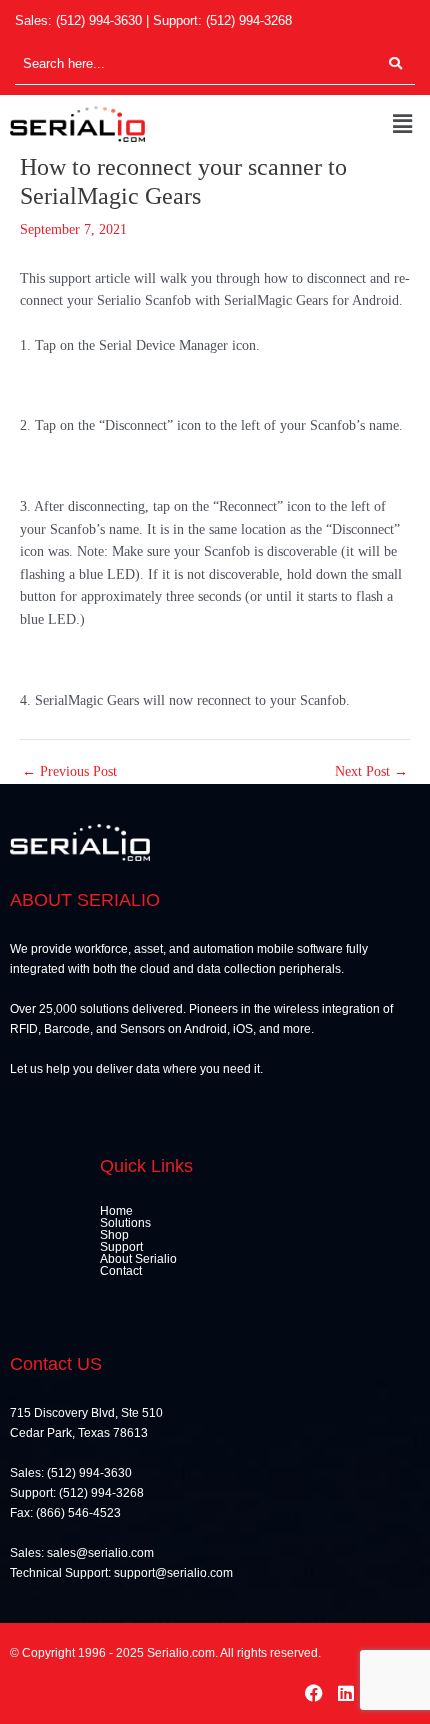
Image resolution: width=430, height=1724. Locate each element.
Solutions (125, 1223)
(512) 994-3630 (99, 20)
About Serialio (138, 1259)
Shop (114, 1235)
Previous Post (69, 772)
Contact (121, 1271)
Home (116, 1211)
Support (121, 1247)
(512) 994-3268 (249, 20)
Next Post (371, 772)
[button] (403, 124)
